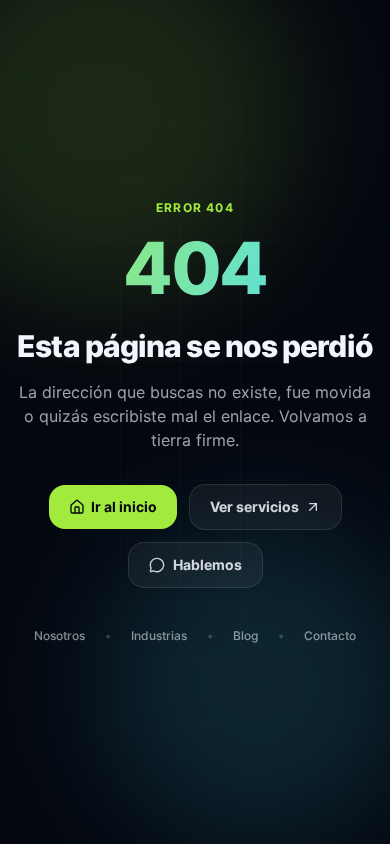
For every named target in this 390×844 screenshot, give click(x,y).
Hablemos (207, 564)
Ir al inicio (124, 506)
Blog (245, 635)
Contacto (330, 635)
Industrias (159, 635)
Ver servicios (254, 506)
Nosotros (59, 635)
